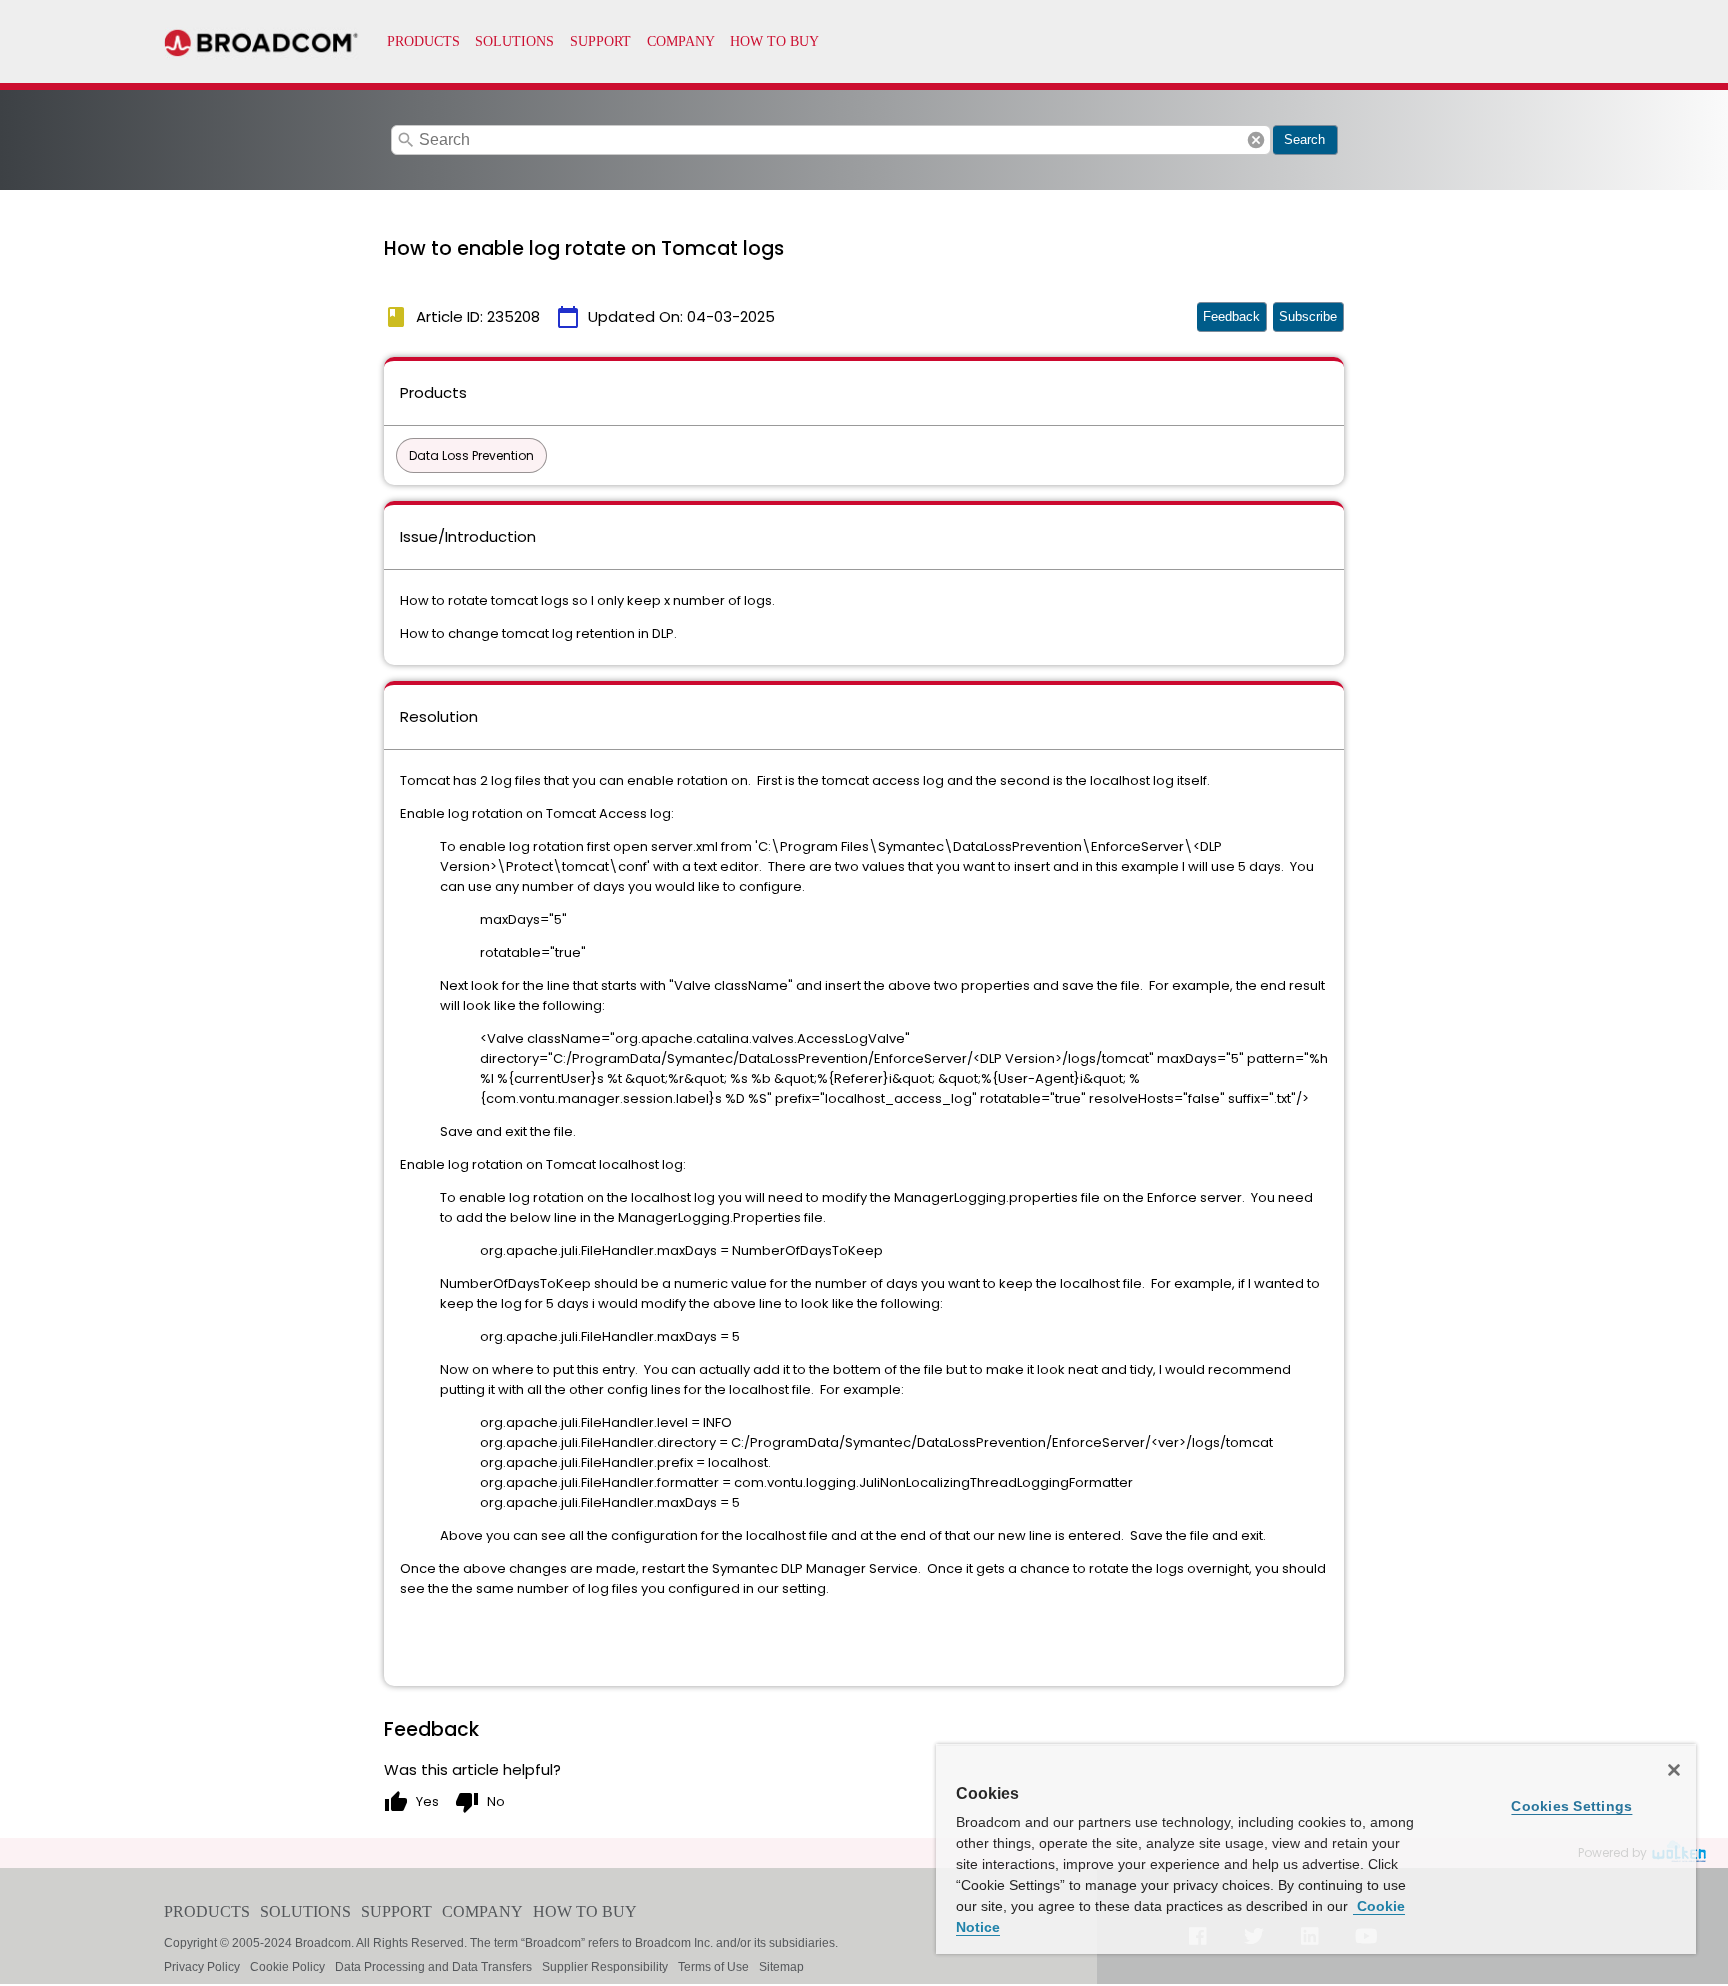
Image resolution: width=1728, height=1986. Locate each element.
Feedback (1231, 316)
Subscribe (1308, 316)
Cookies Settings (1571, 1806)
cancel (1256, 140)
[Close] (1674, 1770)
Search (1304, 139)
